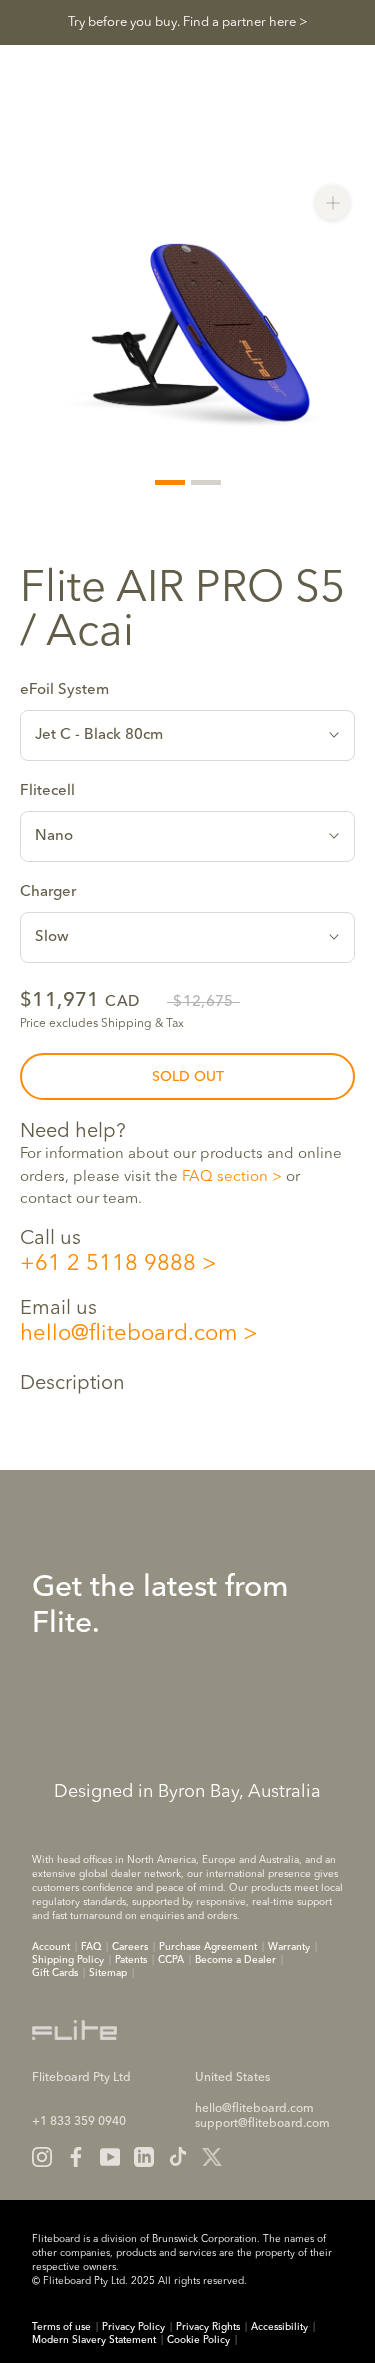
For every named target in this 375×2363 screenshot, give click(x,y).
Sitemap (108, 1973)
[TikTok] (178, 2157)
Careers (130, 1947)
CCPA (171, 1960)
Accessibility (279, 2327)
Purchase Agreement (208, 1947)
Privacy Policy (133, 2327)
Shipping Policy (68, 1960)
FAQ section (225, 1177)
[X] (212, 2157)
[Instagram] (42, 2157)
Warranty (289, 1947)
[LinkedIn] (144, 2157)
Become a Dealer (235, 1960)
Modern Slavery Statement (94, 2340)
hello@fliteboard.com (128, 1334)
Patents (131, 1960)
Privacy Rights (208, 2327)
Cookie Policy (198, 2340)
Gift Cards (55, 1973)
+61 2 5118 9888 (108, 1264)
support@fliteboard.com (262, 2124)
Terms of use (61, 2327)
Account (51, 1947)
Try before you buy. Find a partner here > (188, 22)
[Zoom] (332, 202)
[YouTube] (110, 2157)
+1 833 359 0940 (79, 2122)
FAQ (91, 1947)
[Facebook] (76, 2157)
